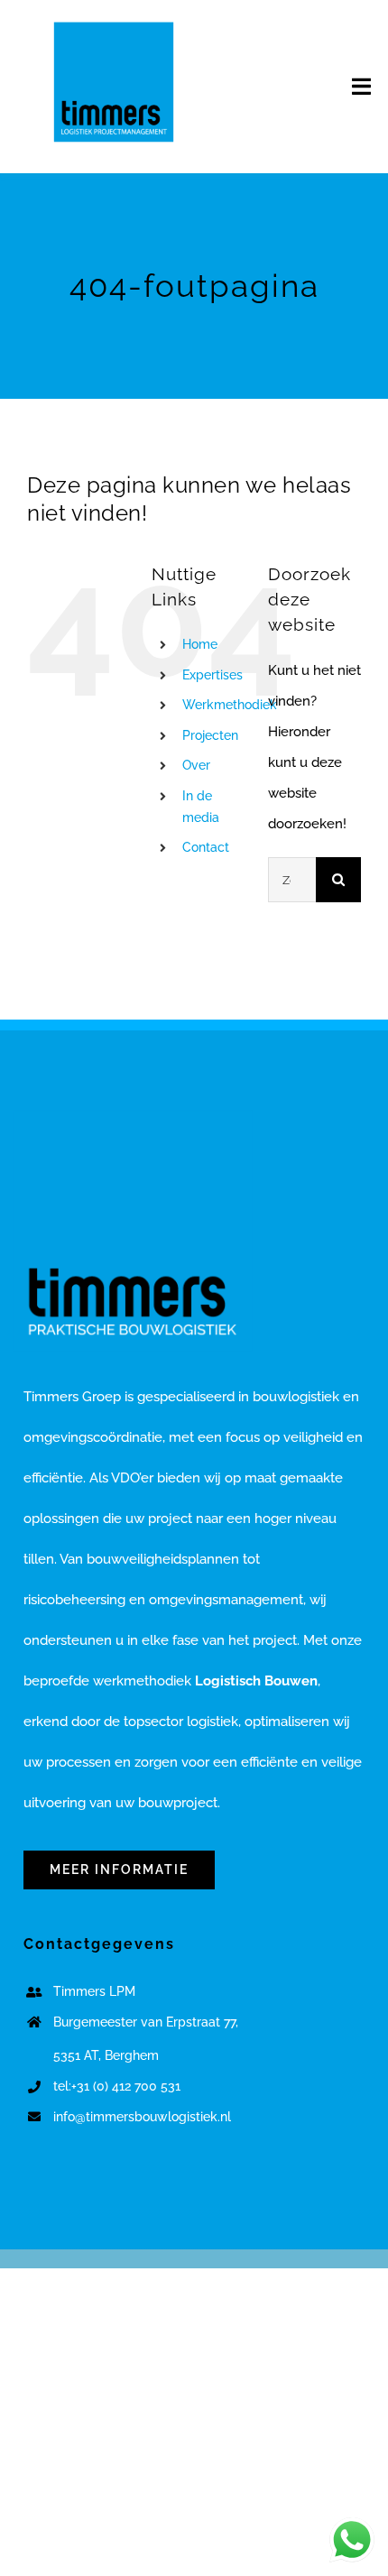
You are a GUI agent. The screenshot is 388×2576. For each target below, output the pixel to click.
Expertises (212, 675)
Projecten (210, 735)
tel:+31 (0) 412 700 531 (117, 2086)
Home (200, 644)
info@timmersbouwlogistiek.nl (142, 2117)
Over (196, 765)
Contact (206, 847)
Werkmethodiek (230, 705)
